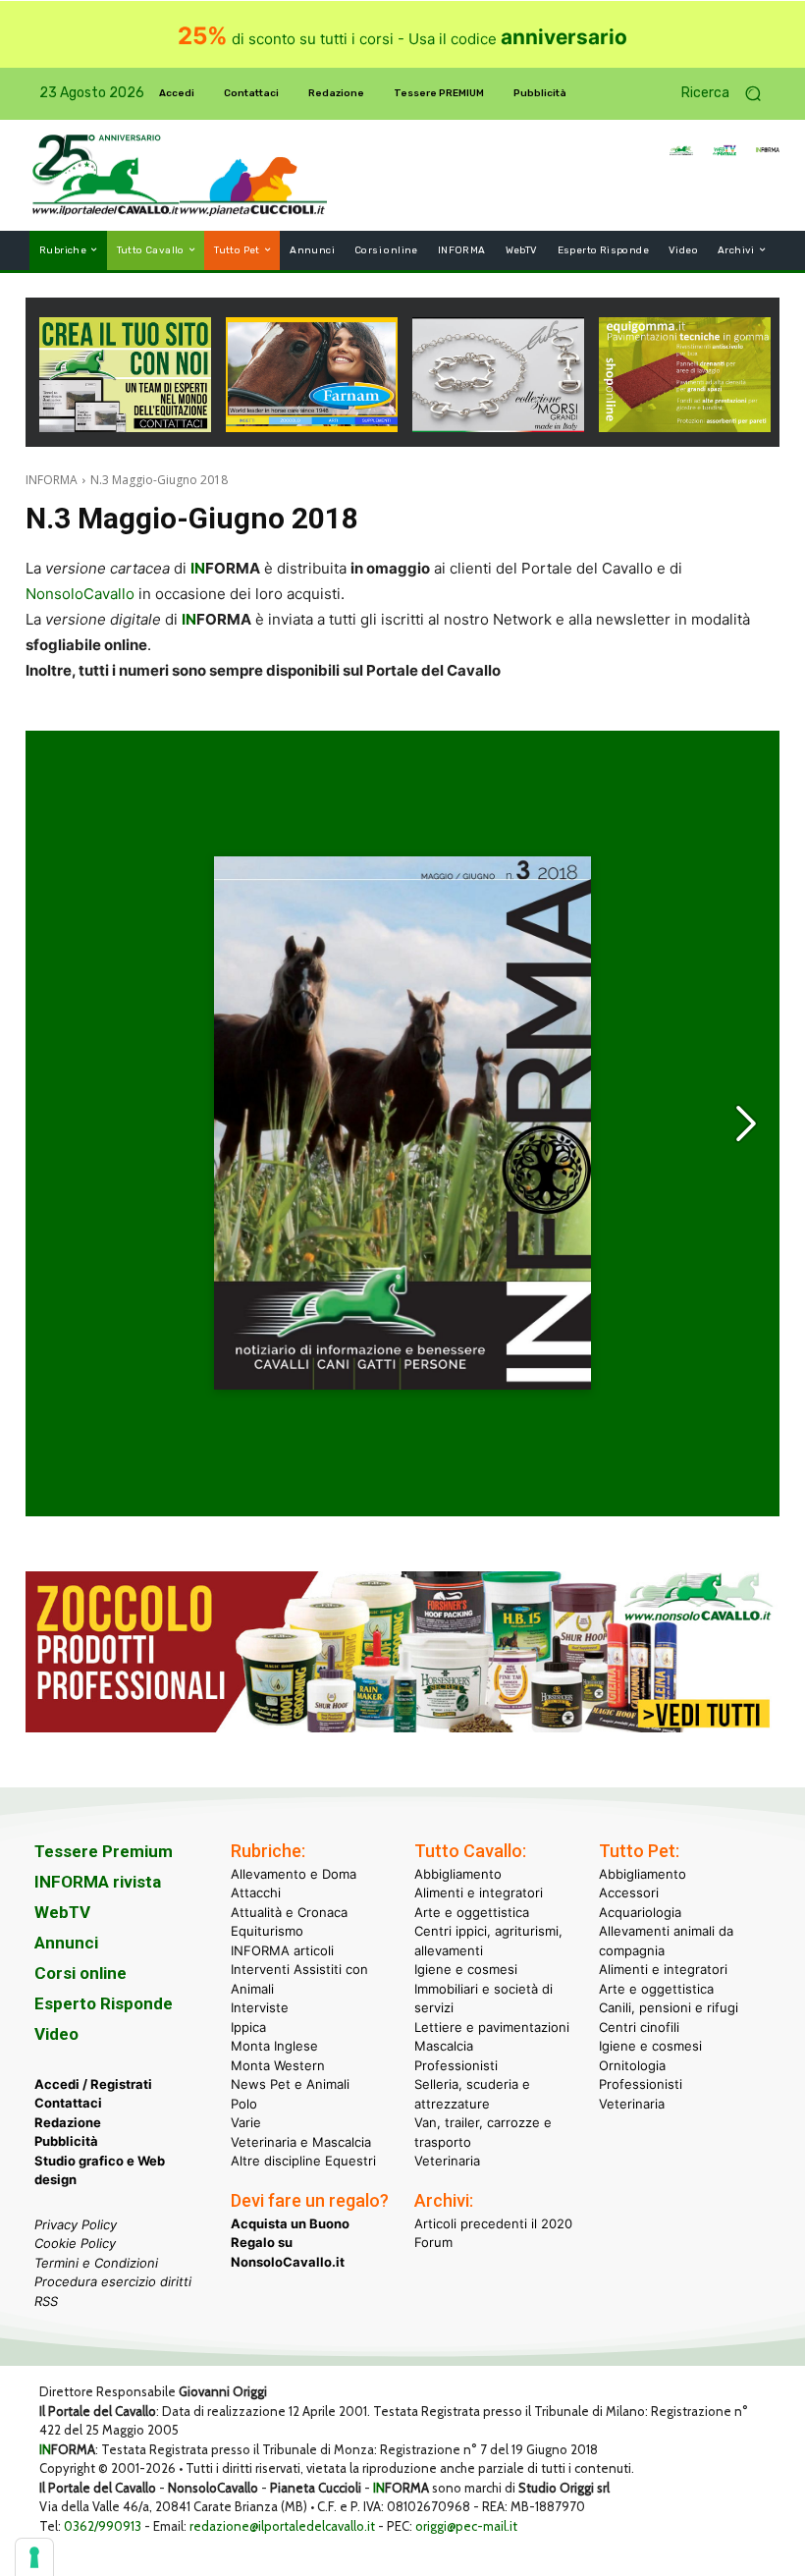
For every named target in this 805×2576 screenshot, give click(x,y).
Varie (246, 2122)
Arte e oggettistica (472, 1912)
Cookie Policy (75, 2243)
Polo (244, 2104)
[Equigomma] (685, 427)
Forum (433, 2242)
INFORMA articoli (282, 1950)
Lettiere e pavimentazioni (492, 2027)
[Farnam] (312, 427)
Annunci (66, 1943)
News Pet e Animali (290, 2084)
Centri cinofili (639, 2027)
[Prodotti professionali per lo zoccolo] (402, 1727)
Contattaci (68, 2103)
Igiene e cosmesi (466, 1969)
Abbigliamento (458, 1874)
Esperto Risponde (104, 2003)
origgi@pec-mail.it (466, 2526)
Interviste (260, 2007)
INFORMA (52, 480)
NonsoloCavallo (80, 594)
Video (56, 2034)
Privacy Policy (76, 2224)
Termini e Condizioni (96, 2263)
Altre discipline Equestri (303, 2161)
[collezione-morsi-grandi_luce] (498, 427)
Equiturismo (267, 1931)
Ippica (248, 2027)
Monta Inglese (274, 2046)
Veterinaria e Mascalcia (301, 2142)
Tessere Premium (104, 1851)
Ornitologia (632, 2065)
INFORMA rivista (98, 1882)
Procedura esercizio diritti (113, 2281)
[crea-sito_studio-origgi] (125, 427)
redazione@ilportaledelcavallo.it (282, 2526)
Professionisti (456, 2065)
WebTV (62, 1912)
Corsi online (80, 1973)
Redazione (68, 2122)
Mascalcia (444, 2046)
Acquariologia (640, 1912)
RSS (46, 2301)
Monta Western (278, 2065)
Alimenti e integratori (479, 1892)
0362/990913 (103, 2526)
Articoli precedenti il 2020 (493, 2223)
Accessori (629, 1892)
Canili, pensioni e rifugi (669, 2007)
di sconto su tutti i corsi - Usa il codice (402, 39)
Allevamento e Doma (294, 1874)
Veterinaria (447, 2161)
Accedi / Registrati (93, 2084)
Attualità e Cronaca (289, 1912)
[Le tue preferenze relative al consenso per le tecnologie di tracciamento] (34, 2557)
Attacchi (256, 1892)
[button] (728, 94)
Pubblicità (66, 2141)
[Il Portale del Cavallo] (106, 175)
